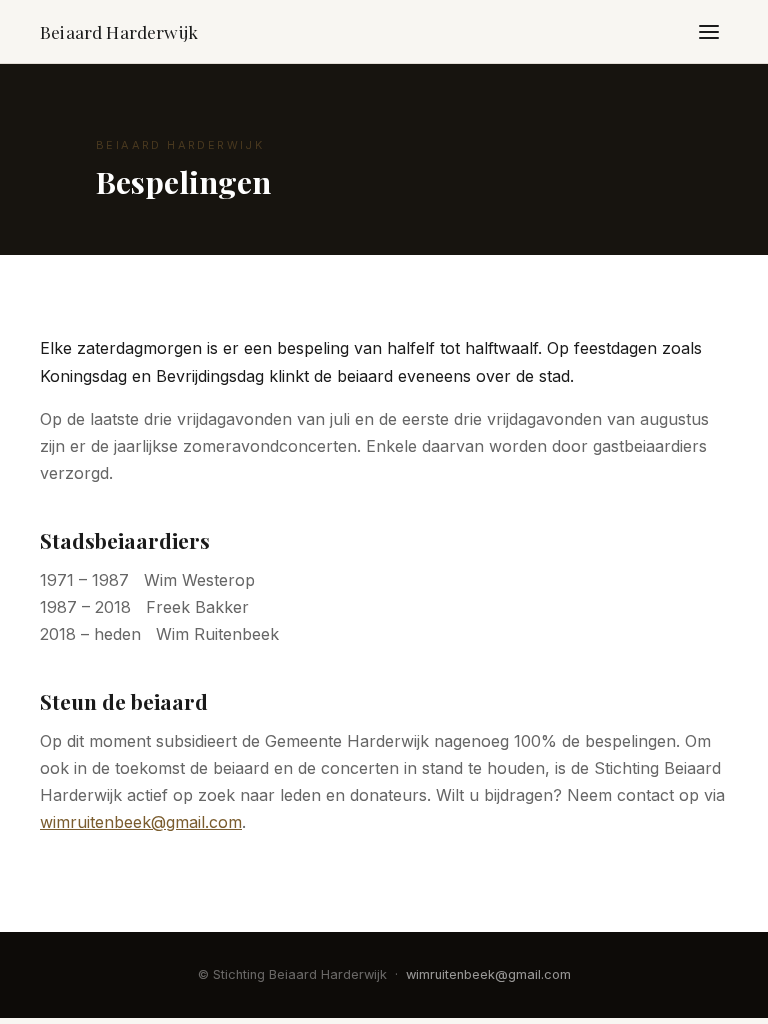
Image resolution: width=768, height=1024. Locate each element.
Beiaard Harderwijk (119, 31)
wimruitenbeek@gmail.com (141, 822)
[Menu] (709, 32)
